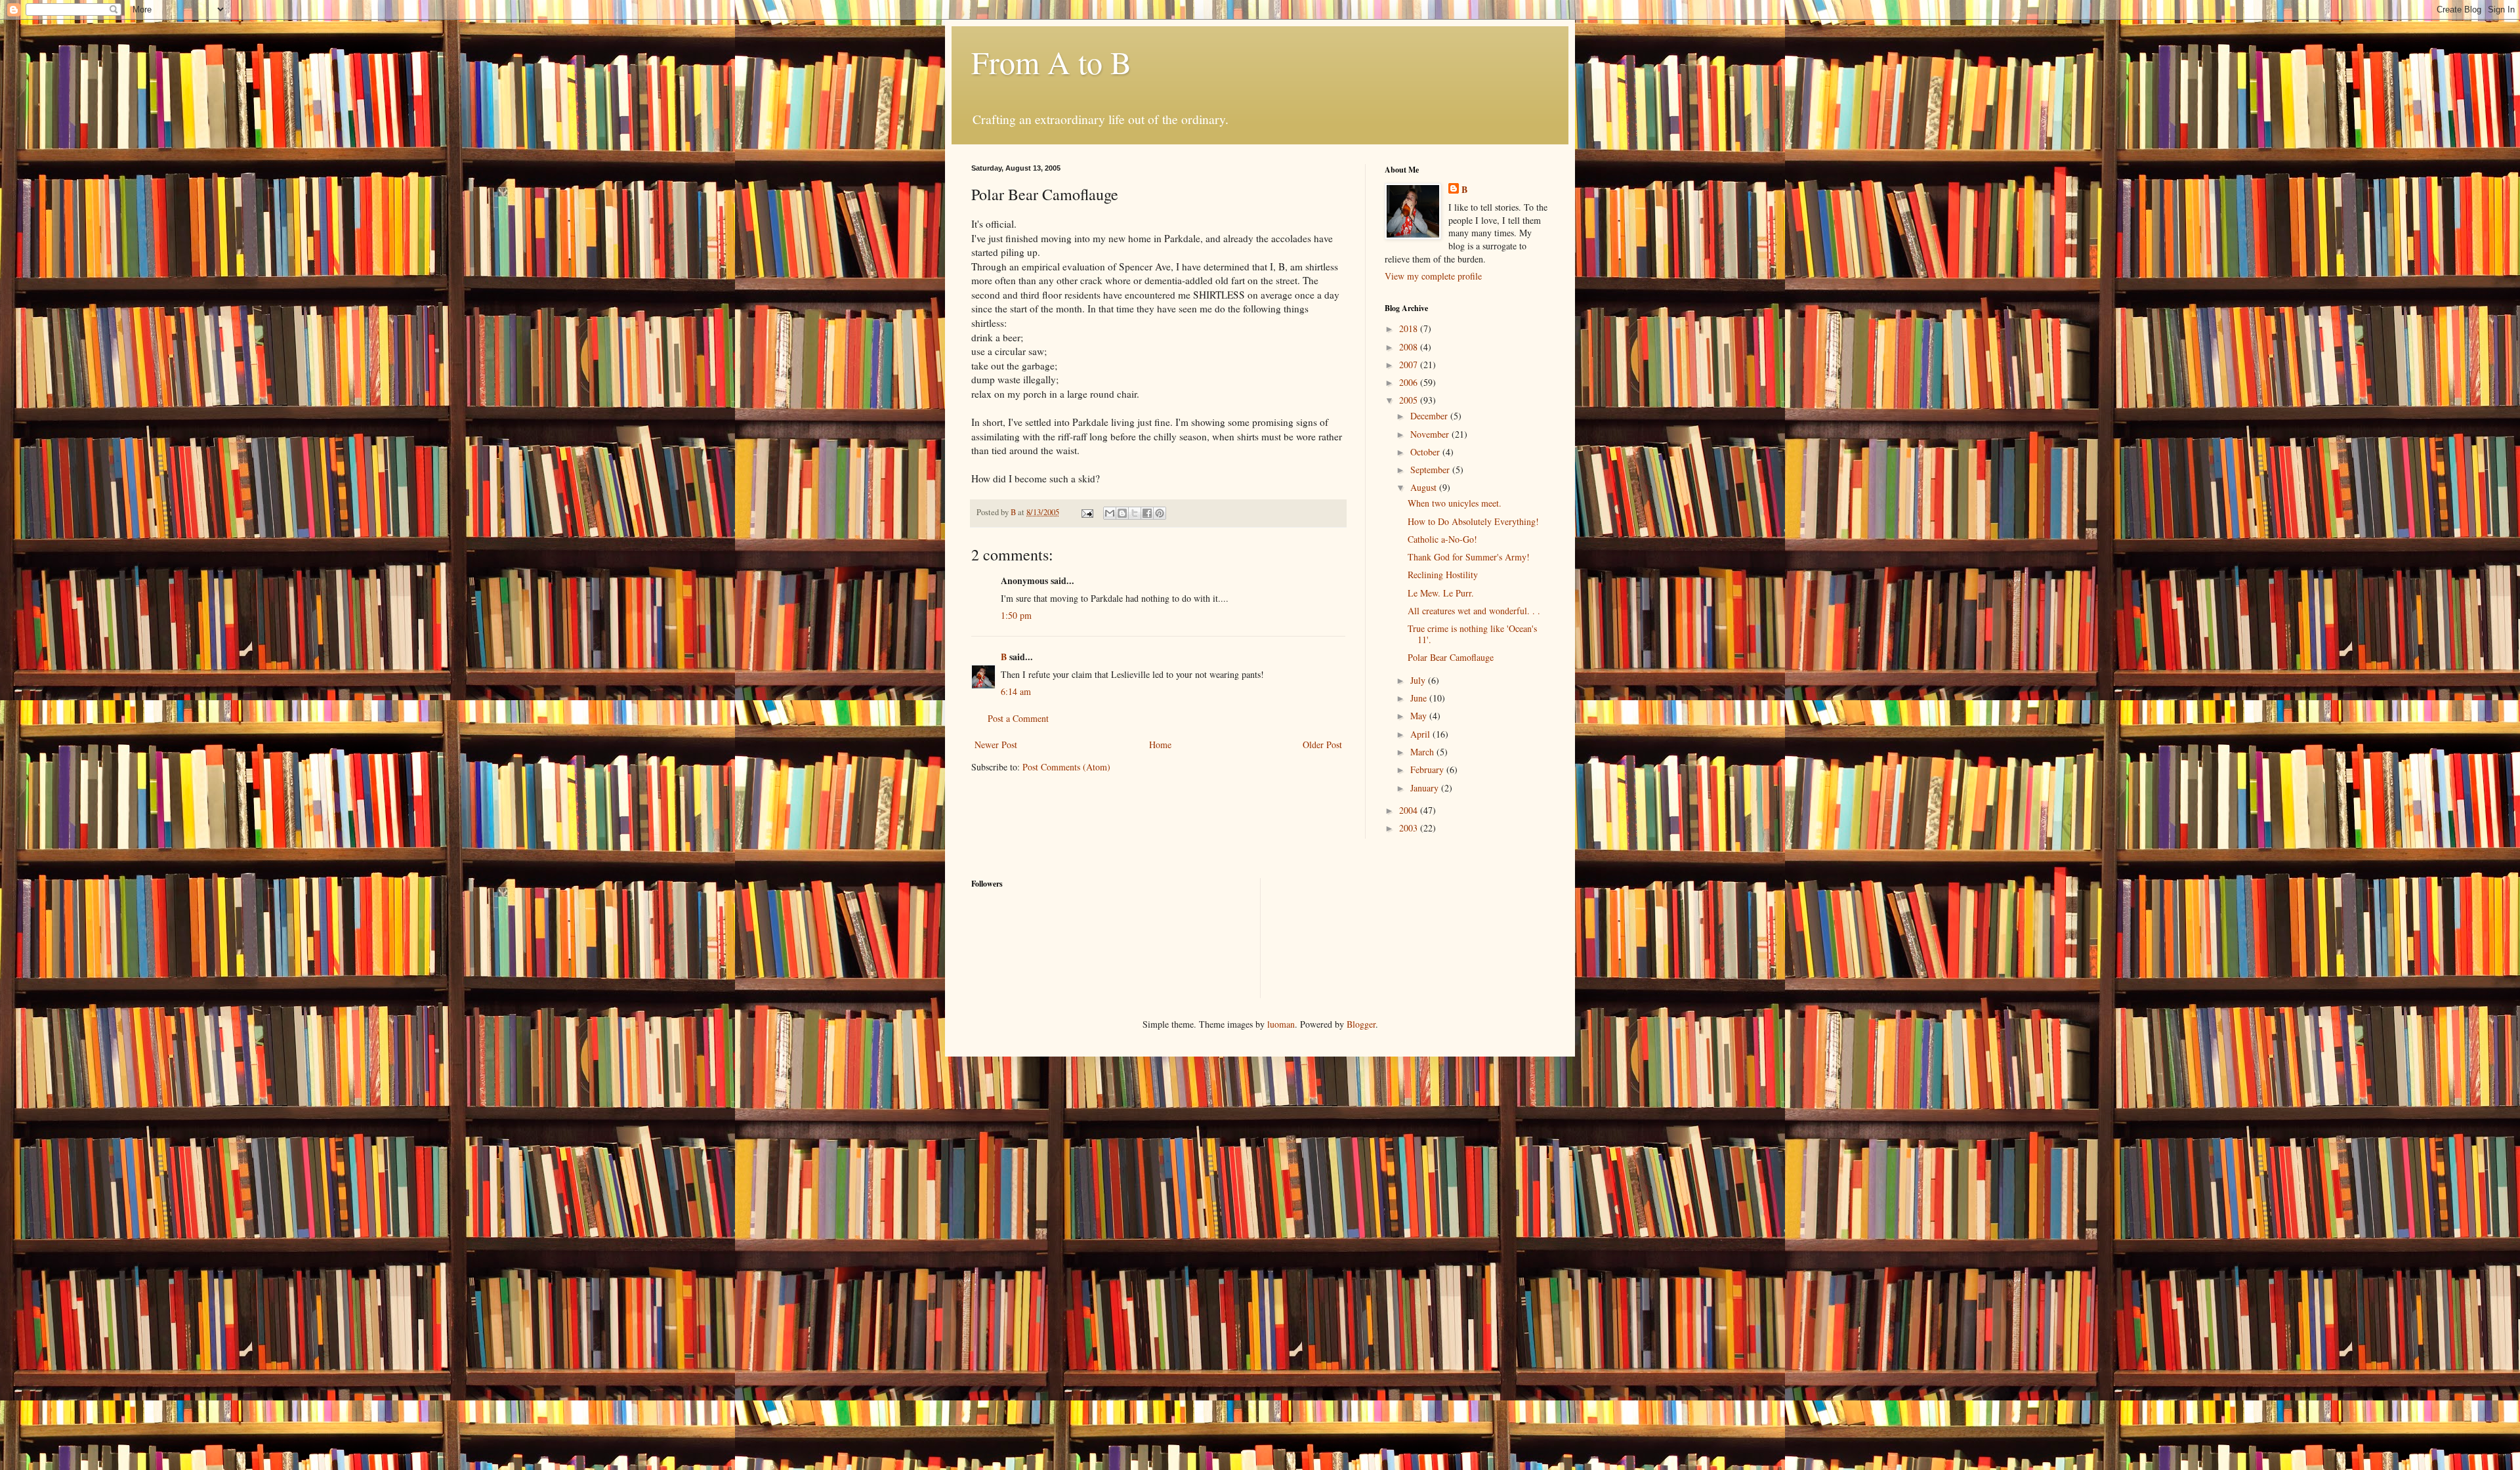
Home (1160, 745)
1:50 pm (1016, 615)
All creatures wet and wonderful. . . (1474, 611)
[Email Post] (1086, 512)
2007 (1410, 365)
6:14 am (1016, 691)
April (1421, 734)
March (1423, 752)
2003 (1410, 828)
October (1426, 452)
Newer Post (996, 745)
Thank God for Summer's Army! (1469, 557)
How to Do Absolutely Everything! (1473, 521)
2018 (1410, 328)
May (1420, 716)
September (1431, 470)
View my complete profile (1433, 276)
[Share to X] (1135, 513)
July (1419, 680)
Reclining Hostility (1443, 575)
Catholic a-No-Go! (1442, 539)
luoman (1281, 1024)
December (1430, 416)
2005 (1410, 400)
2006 (1410, 382)
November (1431, 434)
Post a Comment (1018, 718)
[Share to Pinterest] (1160, 513)
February (1428, 769)
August (1425, 487)
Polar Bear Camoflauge (1451, 657)
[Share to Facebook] (1147, 513)
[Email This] (1110, 513)
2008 (1410, 347)
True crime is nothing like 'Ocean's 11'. (1472, 634)
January (1426, 788)
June (1420, 698)
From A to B (1051, 62)
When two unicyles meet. (1455, 503)
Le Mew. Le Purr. (1441, 593)
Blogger (1361, 1024)
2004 (1410, 810)
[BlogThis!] (1122, 513)
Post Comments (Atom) (1066, 767)
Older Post (1322, 745)
